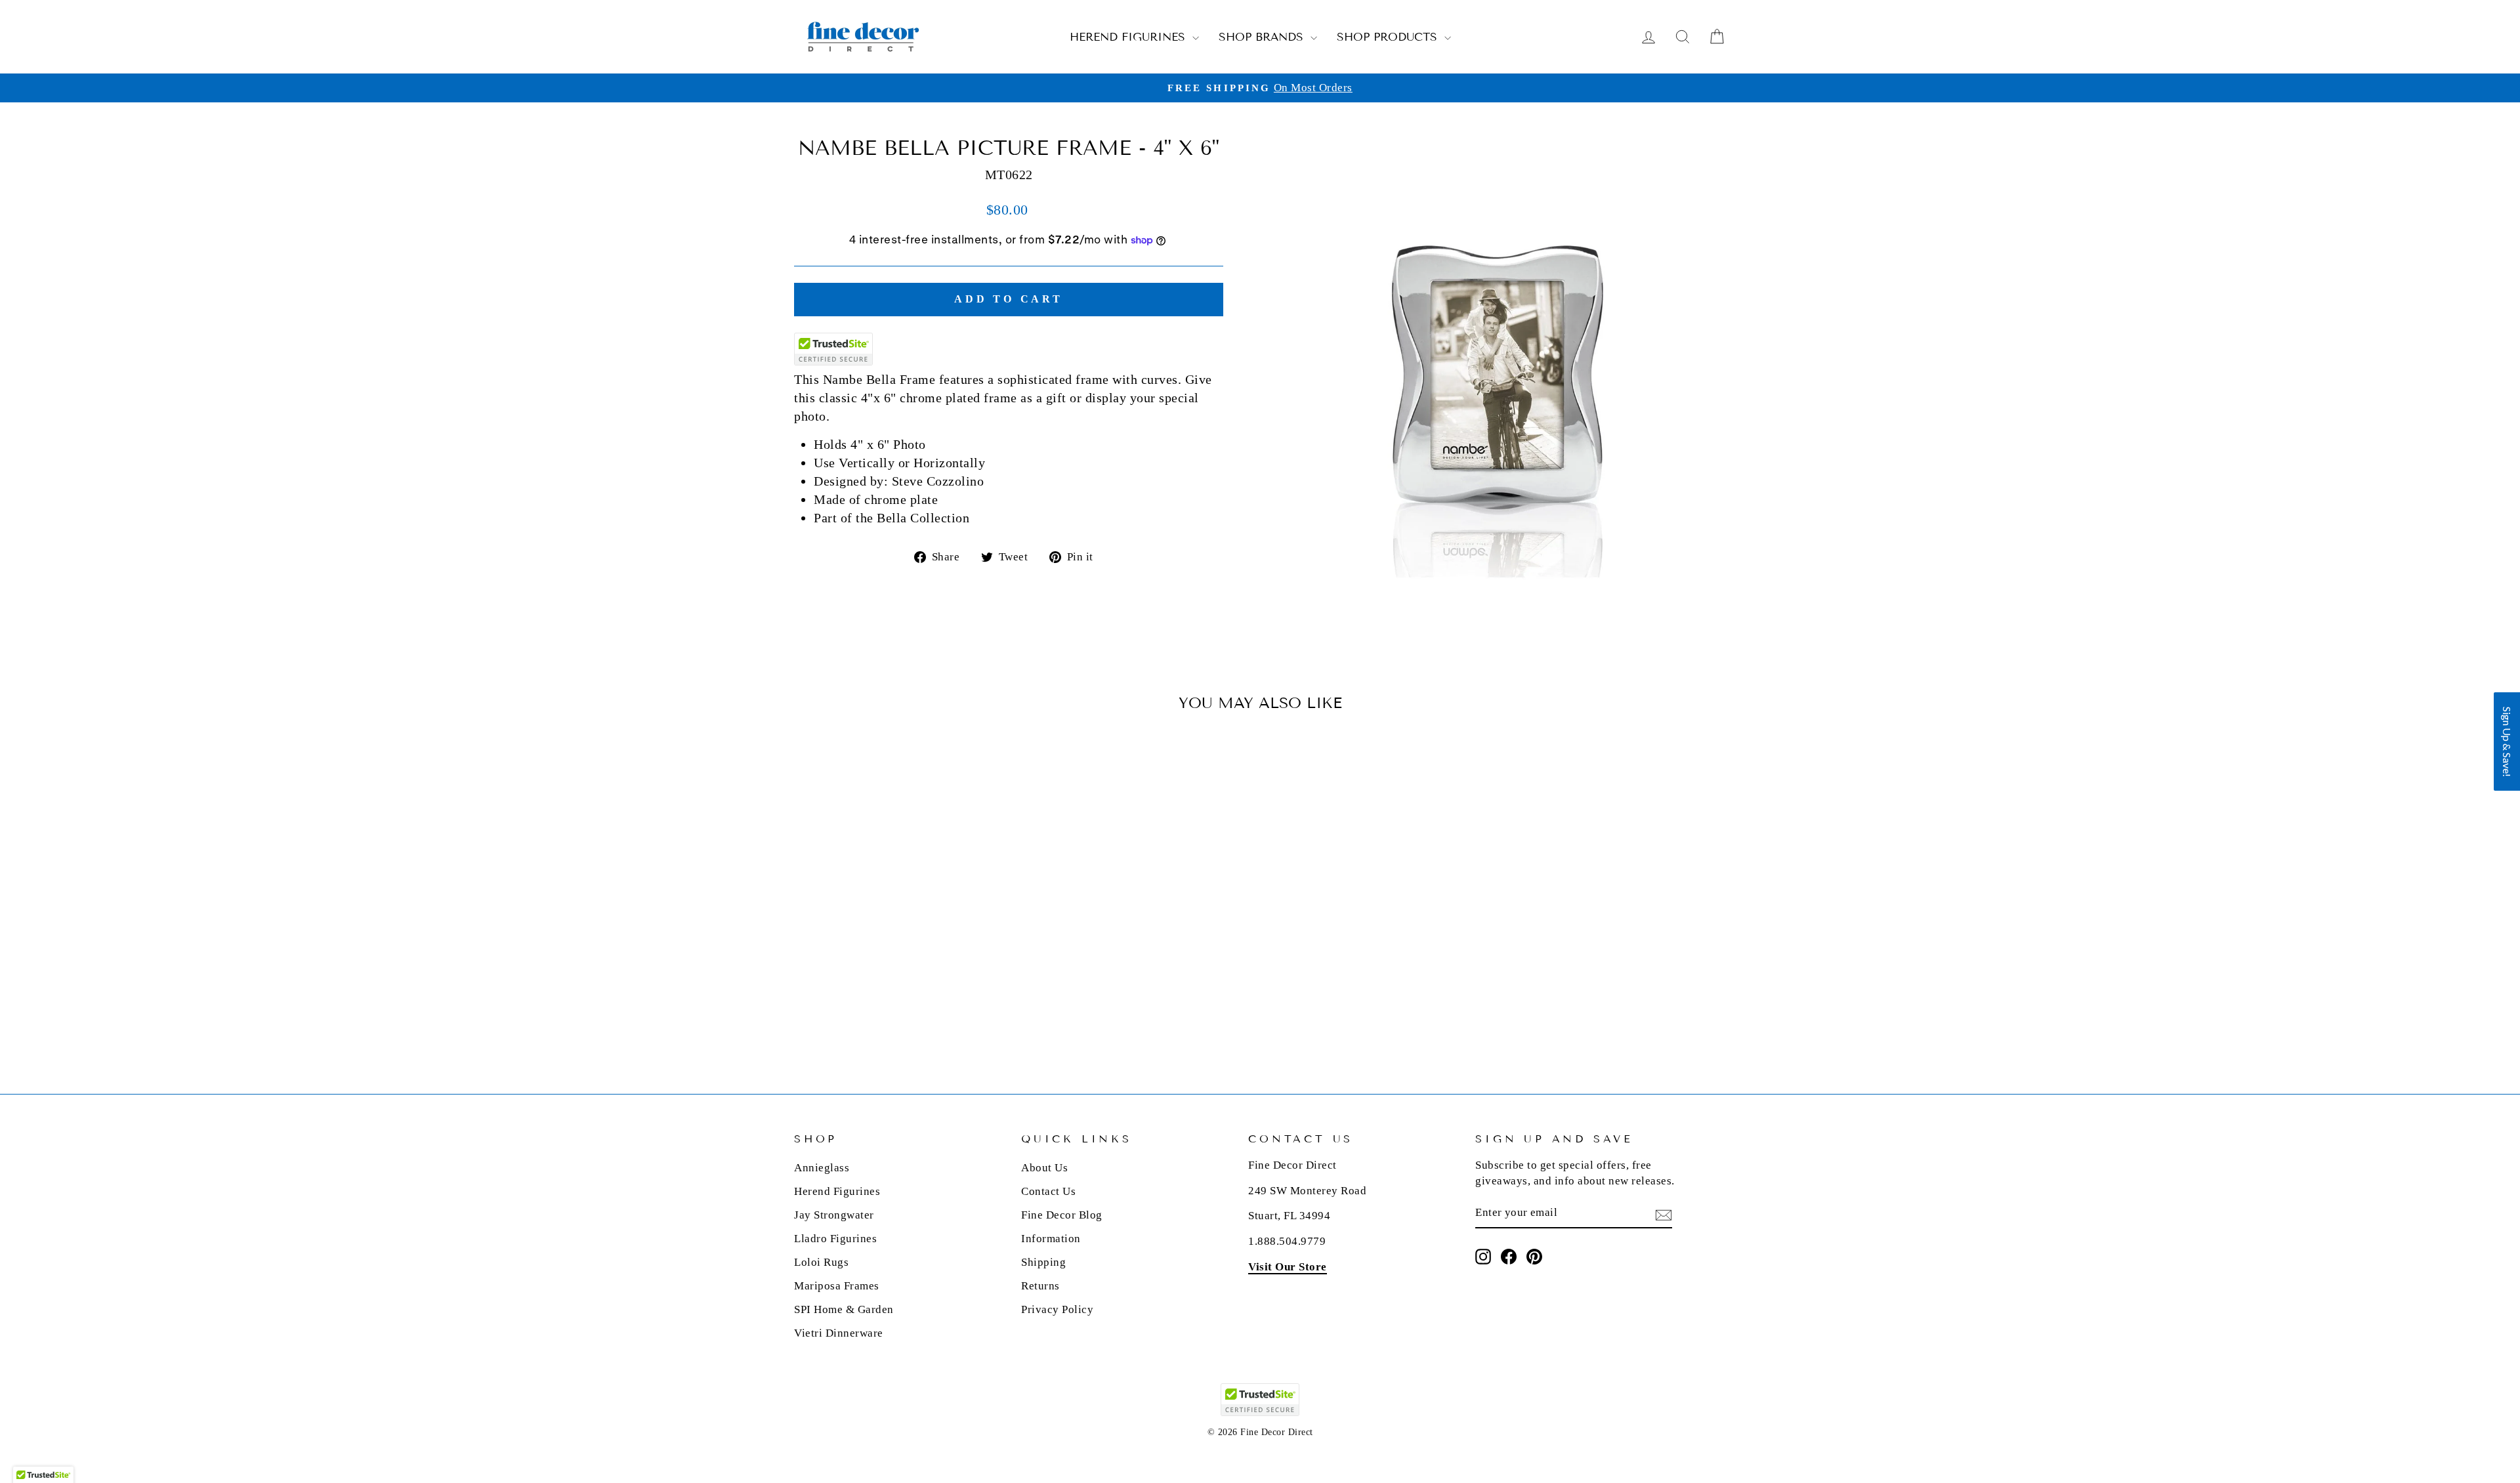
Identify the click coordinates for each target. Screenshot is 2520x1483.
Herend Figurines (1129, 37)
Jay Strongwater (834, 1215)
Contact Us (1048, 1191)
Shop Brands (1263, 37)
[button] (2507, 741)
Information (1051, 1239)
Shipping (1043, 1262)
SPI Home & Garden (844, 1309)
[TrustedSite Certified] (833, 349)
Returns (1040, 1286)
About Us (1044, 1168)
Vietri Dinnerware (839, 1333)
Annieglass (822, 1168)
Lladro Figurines (835, 1239)
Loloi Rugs (821, 1262)
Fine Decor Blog (1062, 1215)
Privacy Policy (1057, 1309)
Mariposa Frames (837, 1286)
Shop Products (1389, 37)
